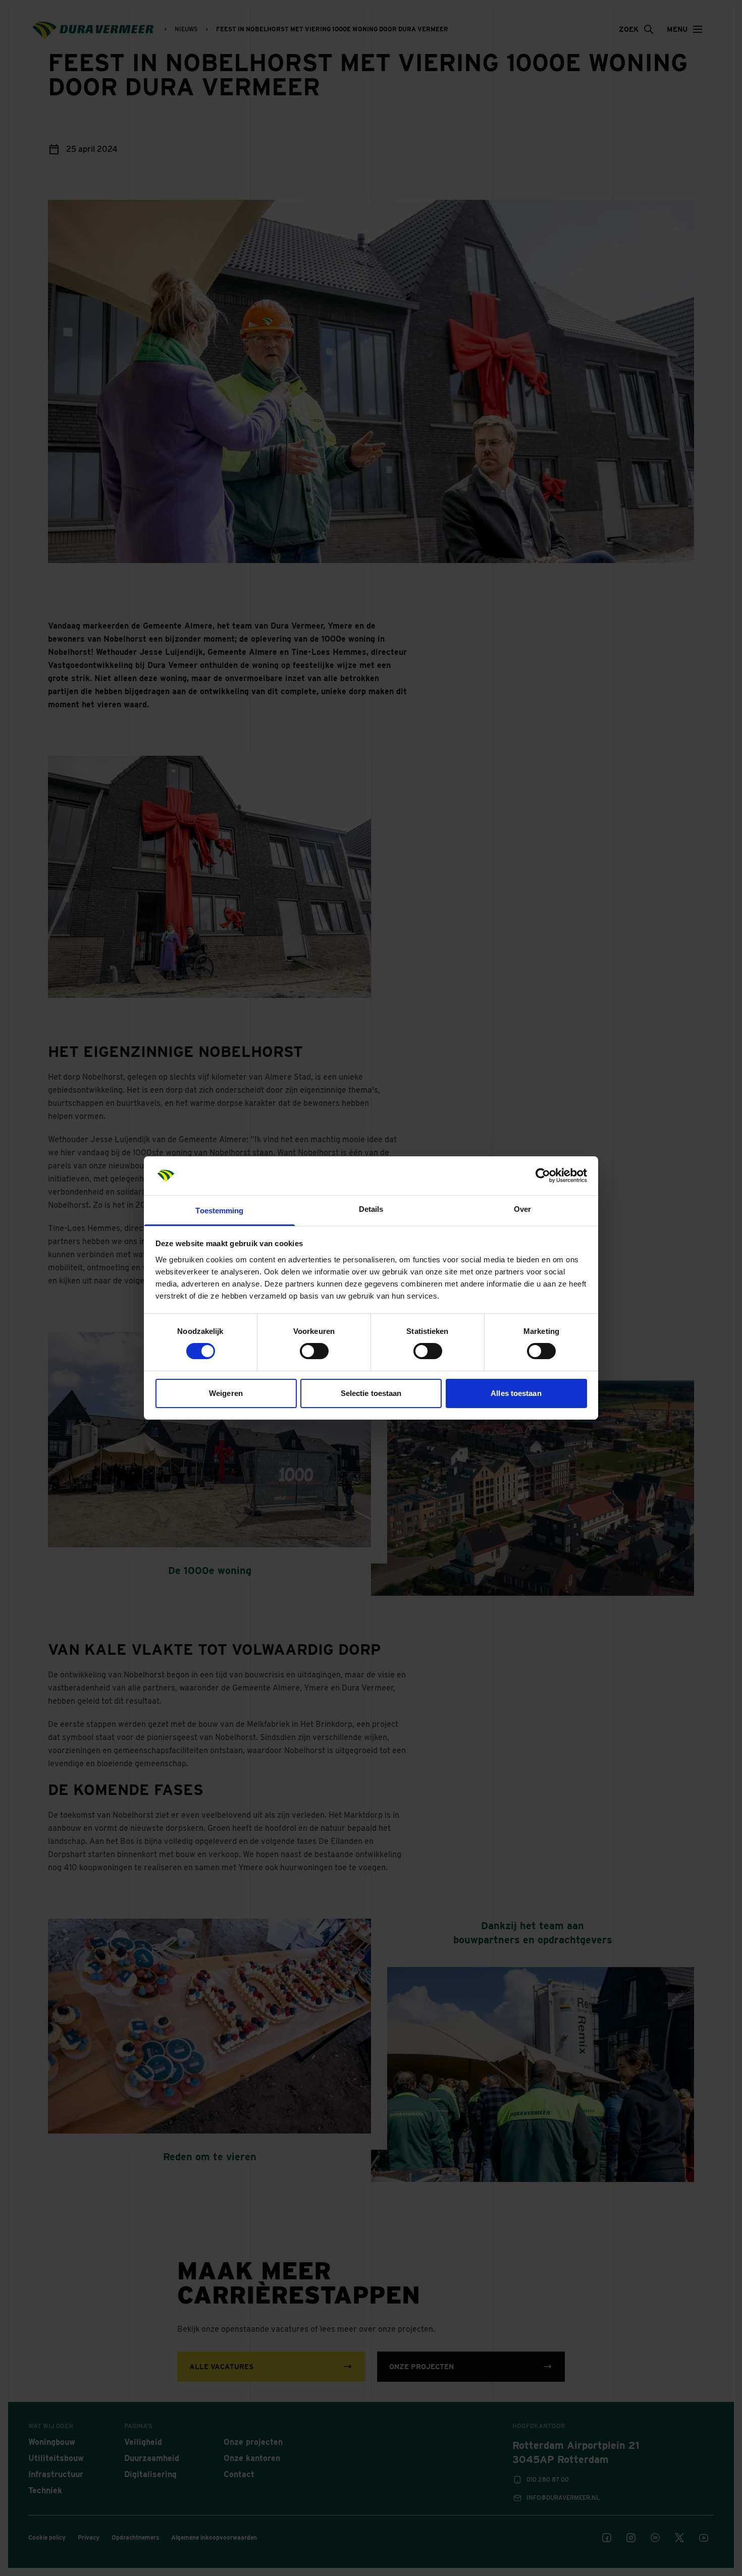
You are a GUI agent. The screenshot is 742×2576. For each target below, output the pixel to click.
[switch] (314, 1351)
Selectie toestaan (371, 1393)
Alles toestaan (516, 1393)
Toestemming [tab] (219, 1211)
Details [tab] (371, 1209)
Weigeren (226, 1393)
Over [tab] (522, 1209)
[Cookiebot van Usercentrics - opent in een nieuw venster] (543, 1175)
